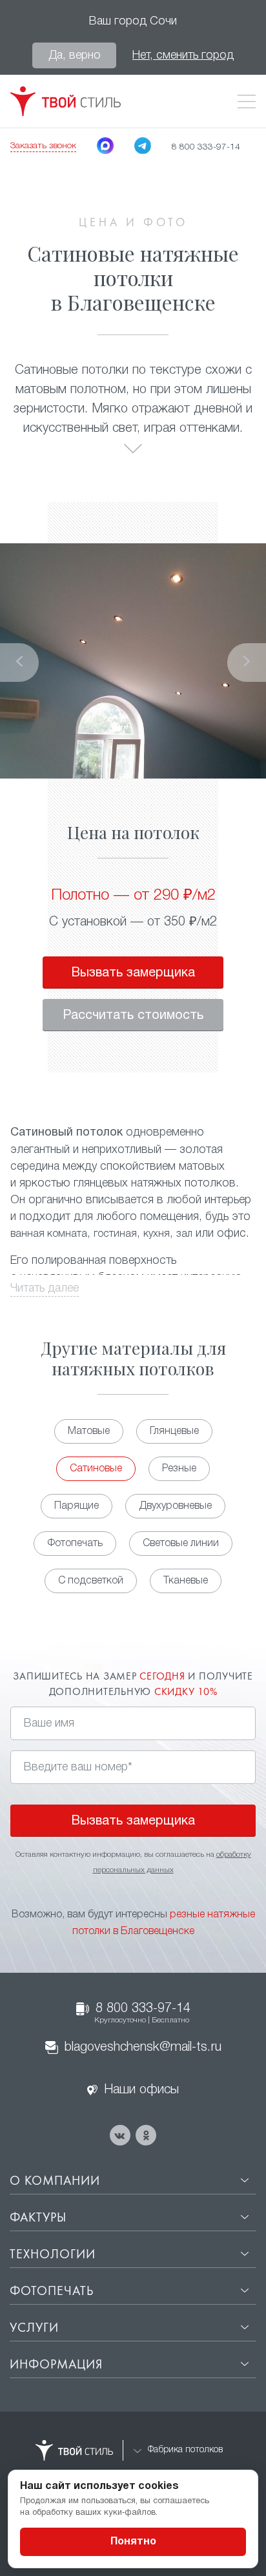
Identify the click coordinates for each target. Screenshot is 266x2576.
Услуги (34, 2329)
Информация (56, 2365)
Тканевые (186, 1581)
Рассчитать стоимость (133, 1016)
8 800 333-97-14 (142, 2013)
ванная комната (49, 1234)
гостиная (115, 1234)
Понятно (133, 2542)
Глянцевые (174, 1431)
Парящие (77, 1506)
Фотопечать (75, 1544)
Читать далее (45, 1288)
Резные (179, 1469)
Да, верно (75, 55)
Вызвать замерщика (133, 973)
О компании (55, 2182)
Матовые (89, 1431)
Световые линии (181, 1544)
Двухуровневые (175, 1506)
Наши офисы (141, 2090)
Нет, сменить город (183, 55)
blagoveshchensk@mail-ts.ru (143, 2048)
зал (184, 1234)
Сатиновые (96, 1469)
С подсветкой (91, 1581)
